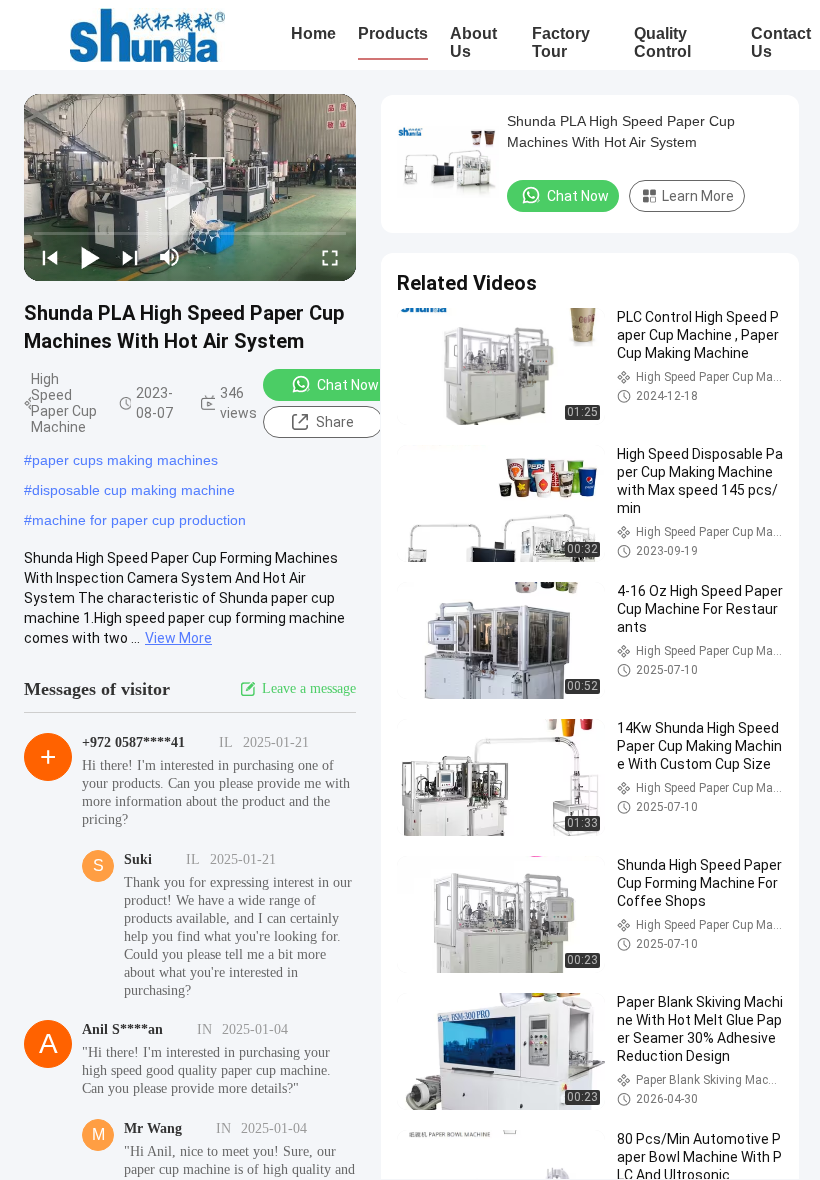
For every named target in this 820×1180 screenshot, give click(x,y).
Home (313, 33)
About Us (473, 42)
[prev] (50, 257)
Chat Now (348, 385)
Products (393, 33)
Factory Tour (561, 42)
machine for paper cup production (139, 520)
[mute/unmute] (170, 257)
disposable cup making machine (133, 490)
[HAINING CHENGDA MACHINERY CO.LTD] (147, 35)
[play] (190, 187)
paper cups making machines (125, 460)
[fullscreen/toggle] (330, 257)
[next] (130, 257)
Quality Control (662, 42)
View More (178, 638)
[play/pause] (90, 257)
